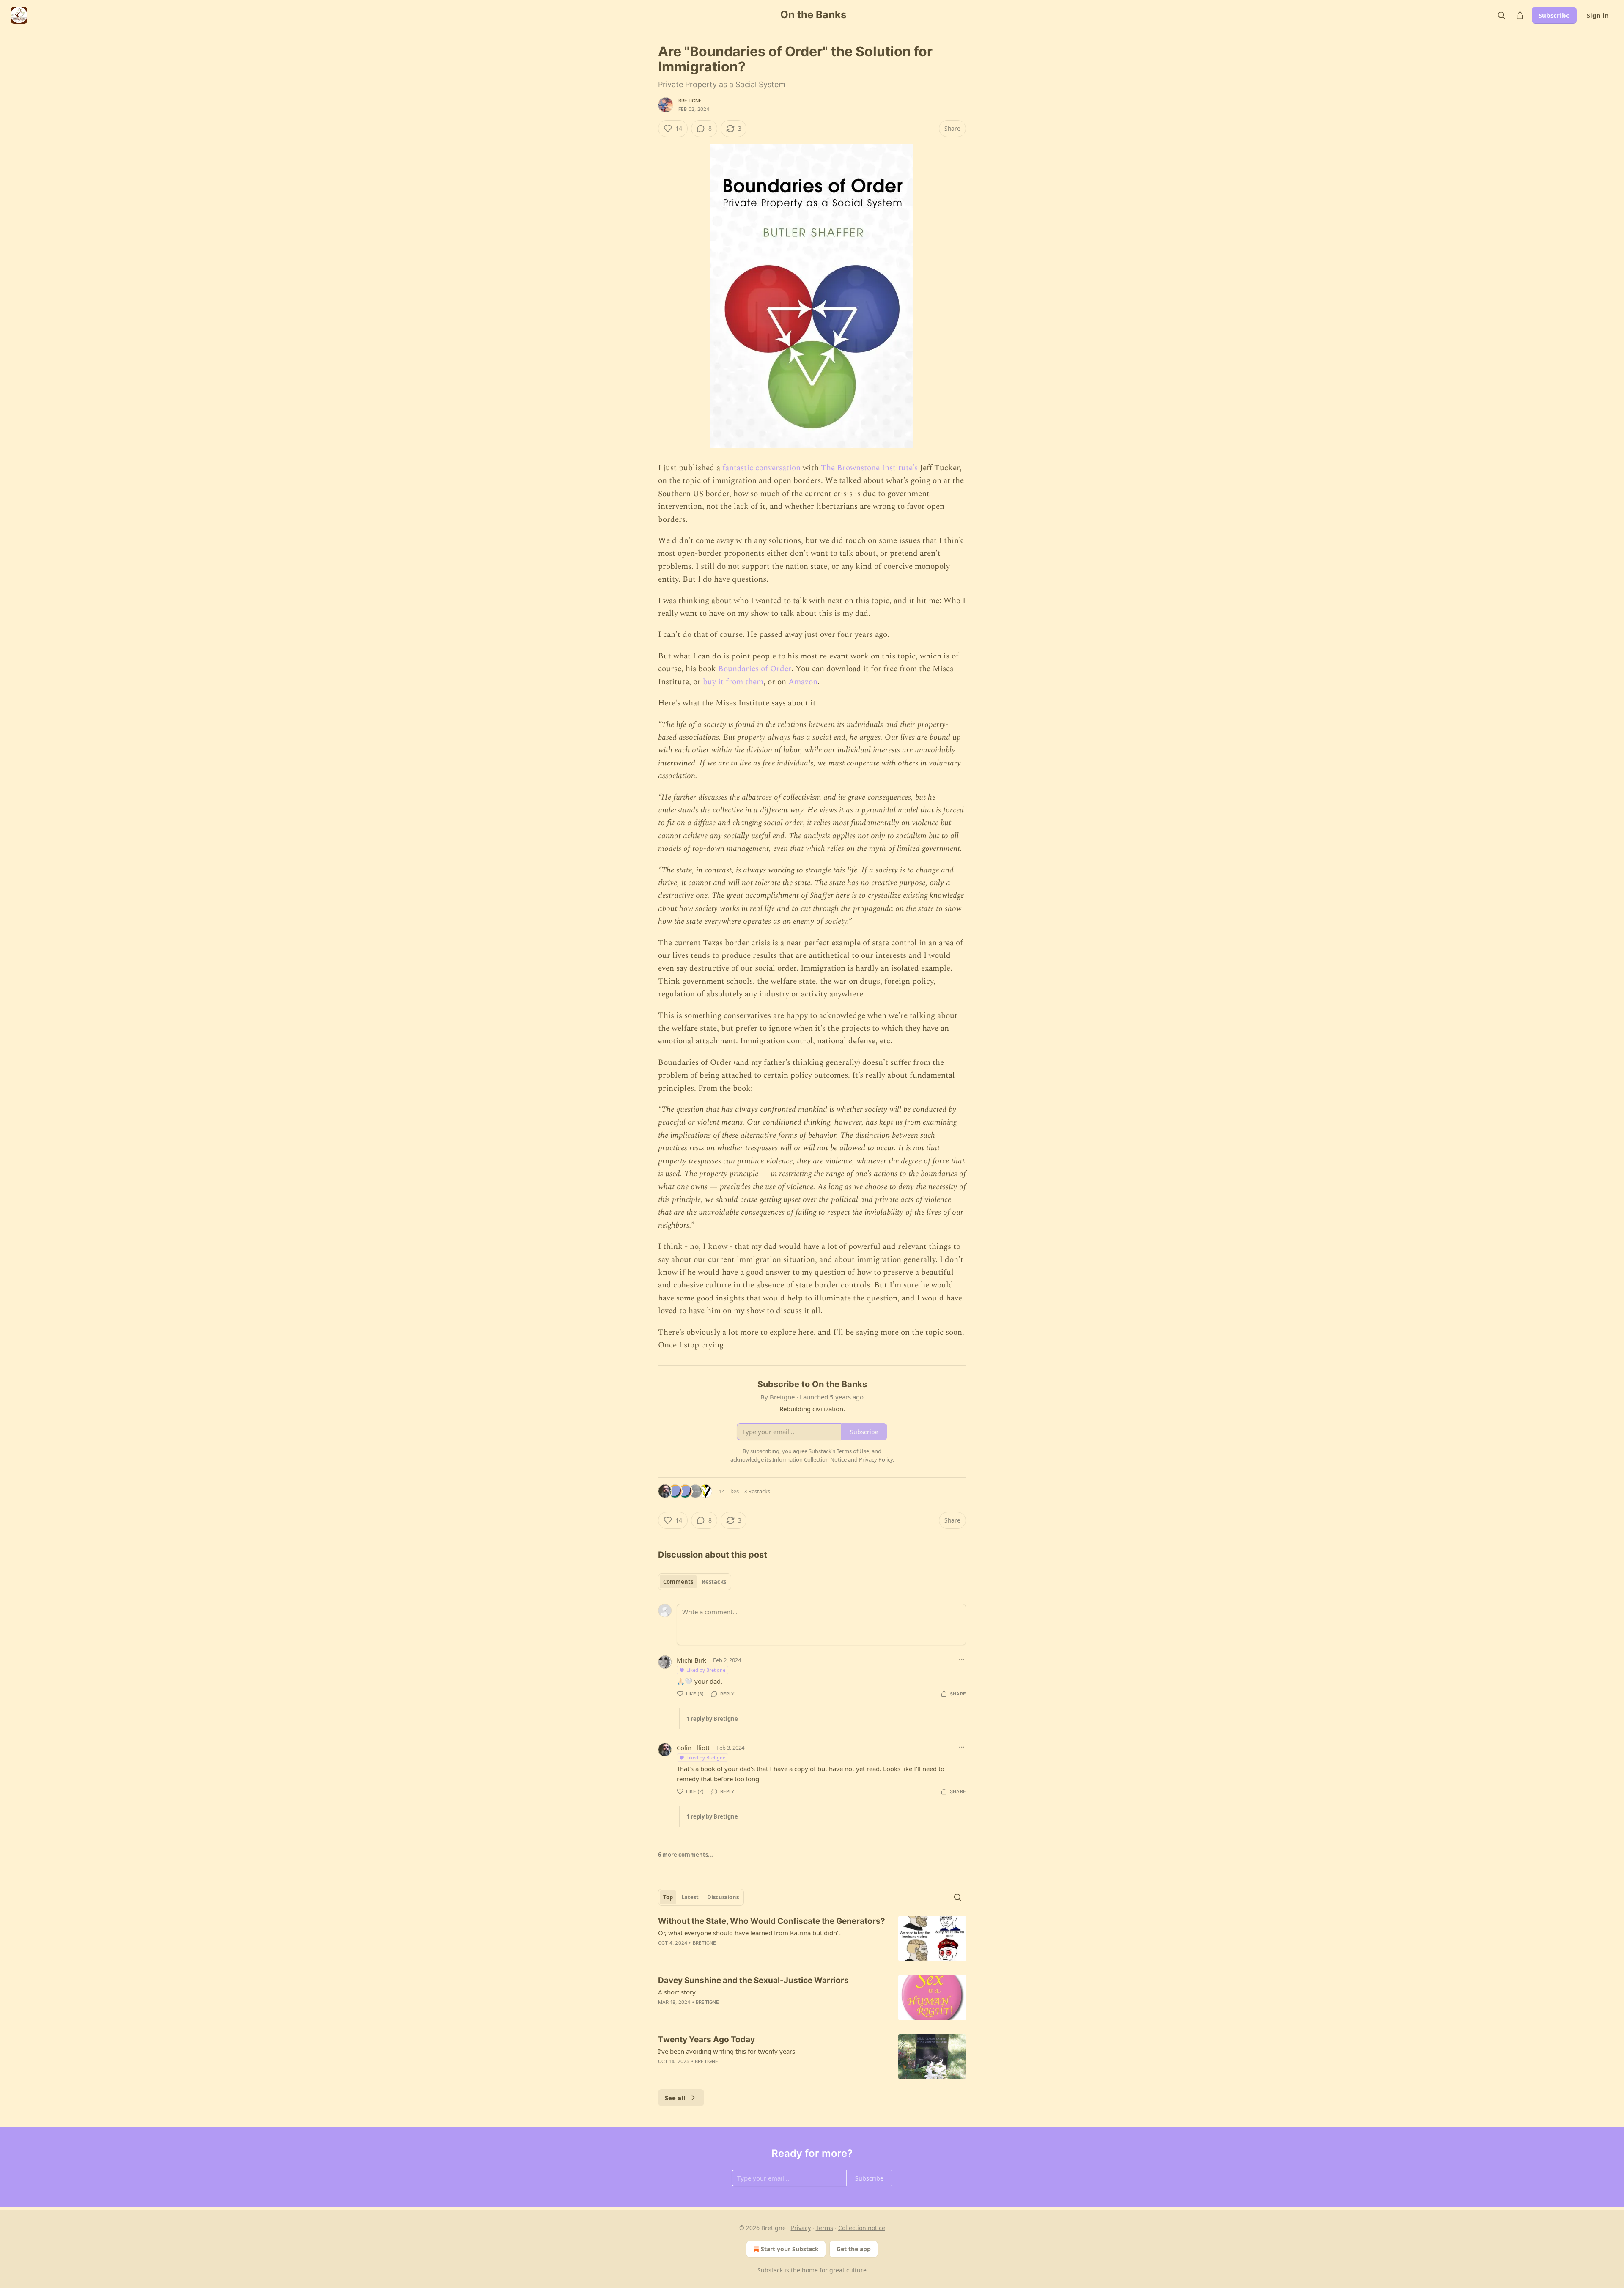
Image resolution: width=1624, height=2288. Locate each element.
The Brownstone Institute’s (869, 468)
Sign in (1598, 15)
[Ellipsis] (962, 1660)
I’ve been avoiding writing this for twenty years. (727, 2051)
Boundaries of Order (755, 669)
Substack (770, 2270)
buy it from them (733, 682)
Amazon (803, 682)
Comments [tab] (678, 1582)
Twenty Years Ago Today (706, 2040)
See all (675, 2098)
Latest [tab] (690, 1897)
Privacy (801, 2228)
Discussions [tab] (723, 1897)
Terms (824, 2228)
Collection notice (862, 2228)
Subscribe (1554, 15)
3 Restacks (757, 1491)
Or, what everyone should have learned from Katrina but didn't (749, 1933)
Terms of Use (853, 1451)
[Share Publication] (1520, 15)
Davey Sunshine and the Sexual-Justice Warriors (753, 1980)
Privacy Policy (876, 1459)
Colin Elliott (693, 1748)
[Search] (1501, 15)
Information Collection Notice (809, 1459)
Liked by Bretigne (706, 1670)
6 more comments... (686, 1855)
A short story (677, 1992)
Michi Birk (691, 1660)
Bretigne (690, 101)
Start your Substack (790, 2249)
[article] (812, 1938)
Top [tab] (668, 1897)
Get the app (854, 2249)
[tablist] (695, 1582)
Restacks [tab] (714, 1582)
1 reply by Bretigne (712, 1719)
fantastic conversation (761, 468)
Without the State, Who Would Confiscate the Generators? (772, 1921)
